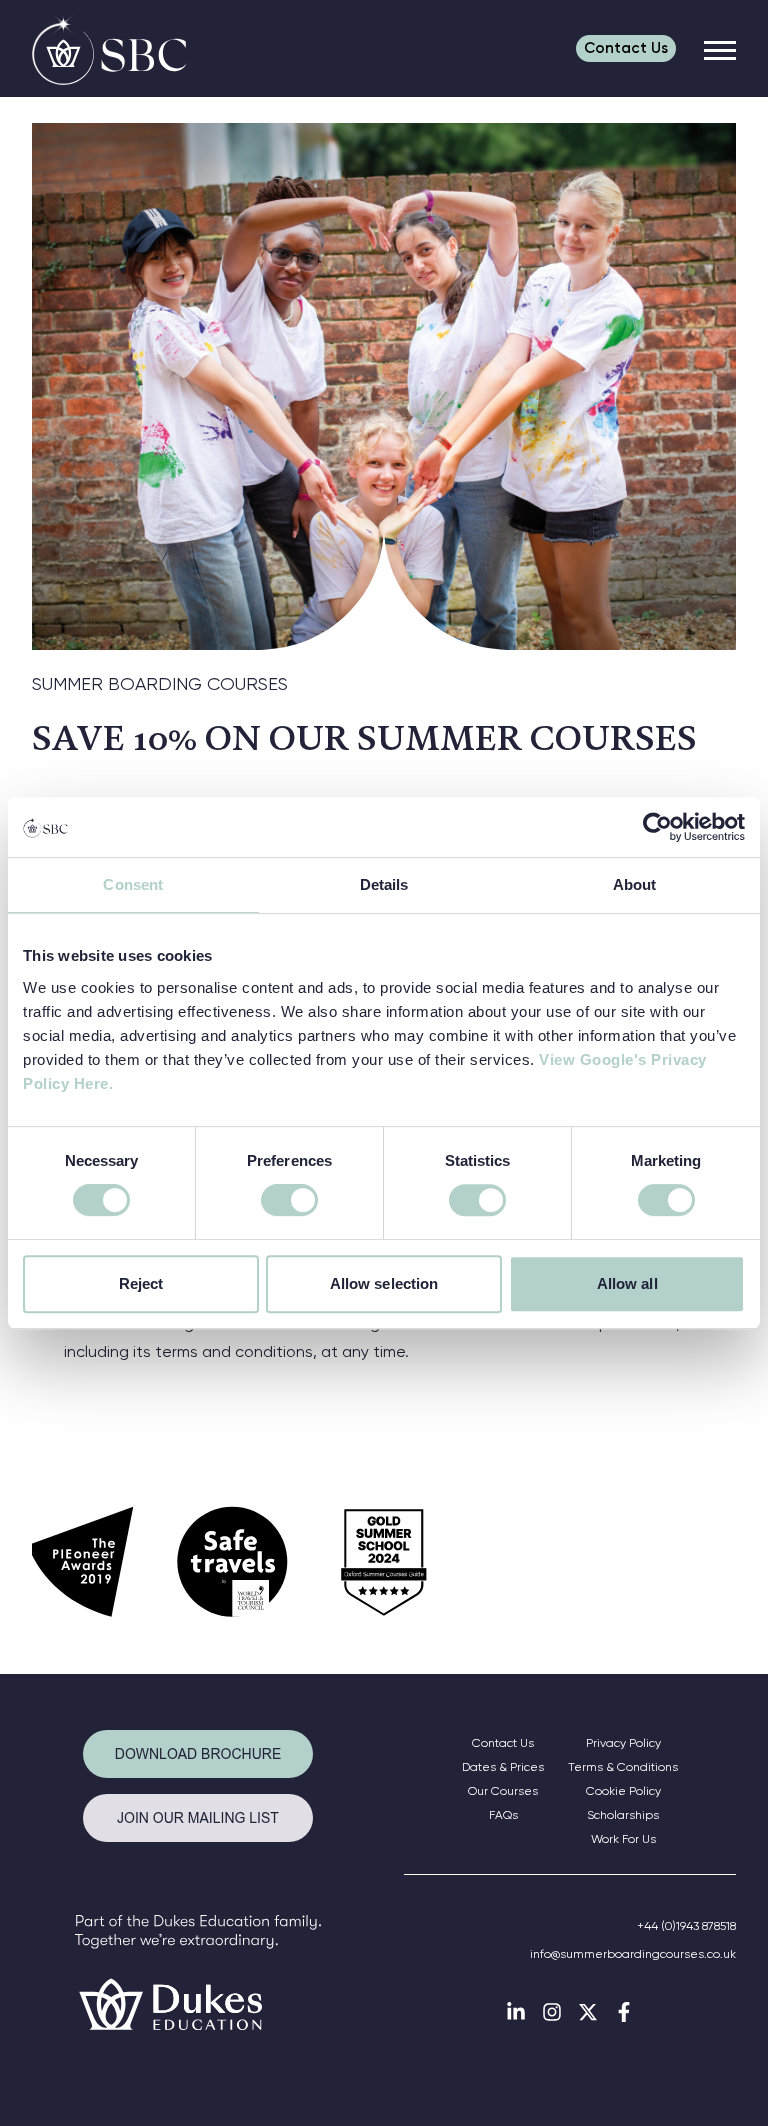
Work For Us (623, 1839)
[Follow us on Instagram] (552, 2012)
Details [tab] (384, 884)
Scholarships (623, 1815)
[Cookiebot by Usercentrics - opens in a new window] (657, 827)
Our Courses (503, 1791)
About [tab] (635, 884)
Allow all (627, 1283)
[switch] (289, 1200)
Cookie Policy (623, 1791)
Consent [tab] (133, 884)
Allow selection (384, 1283)
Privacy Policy (623, 1743)
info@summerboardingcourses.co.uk (633, 1954)
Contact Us (503, 1743)
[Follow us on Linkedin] (516, 2012)
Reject (141, 1283)
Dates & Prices (503, 1767)
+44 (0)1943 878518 (686, 1926)
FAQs (503, 1815)
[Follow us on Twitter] (588, 2012)
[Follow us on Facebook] (624, 2012)
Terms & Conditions (623, 1767)
